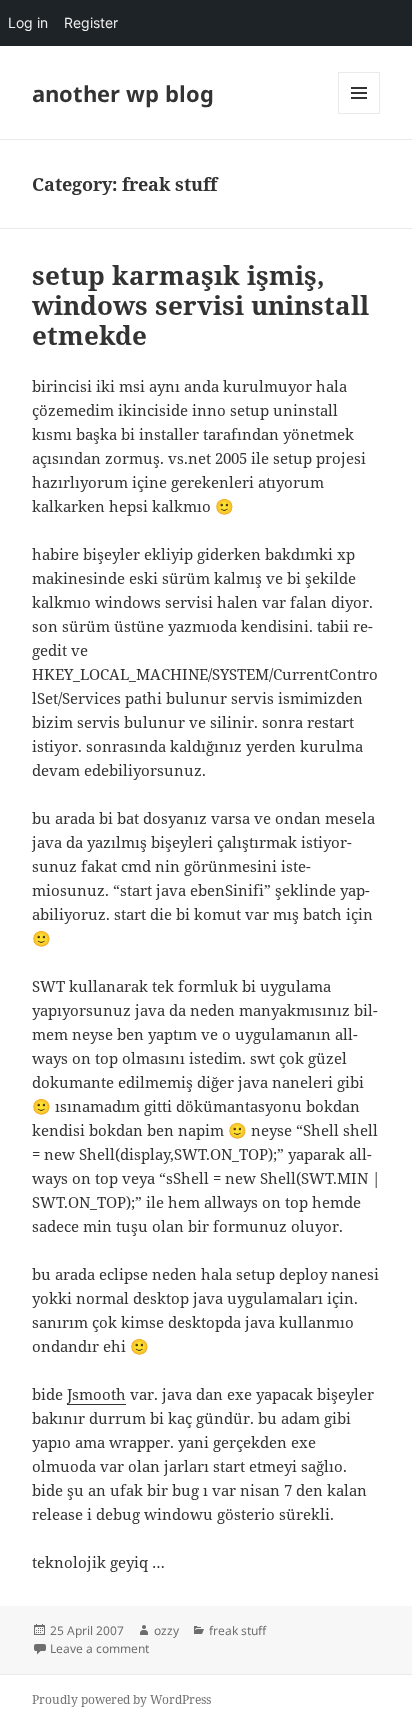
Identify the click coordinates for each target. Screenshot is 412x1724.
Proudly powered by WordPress (121, 1699)
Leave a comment (99, 1648)
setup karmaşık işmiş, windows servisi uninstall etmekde (200, 305)
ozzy (166, 1630)
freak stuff (237, 1630)
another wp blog (123, 93)
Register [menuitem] (91, 22)
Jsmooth (96, 1394)
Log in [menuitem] (28, 22)
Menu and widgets (359, 113)
